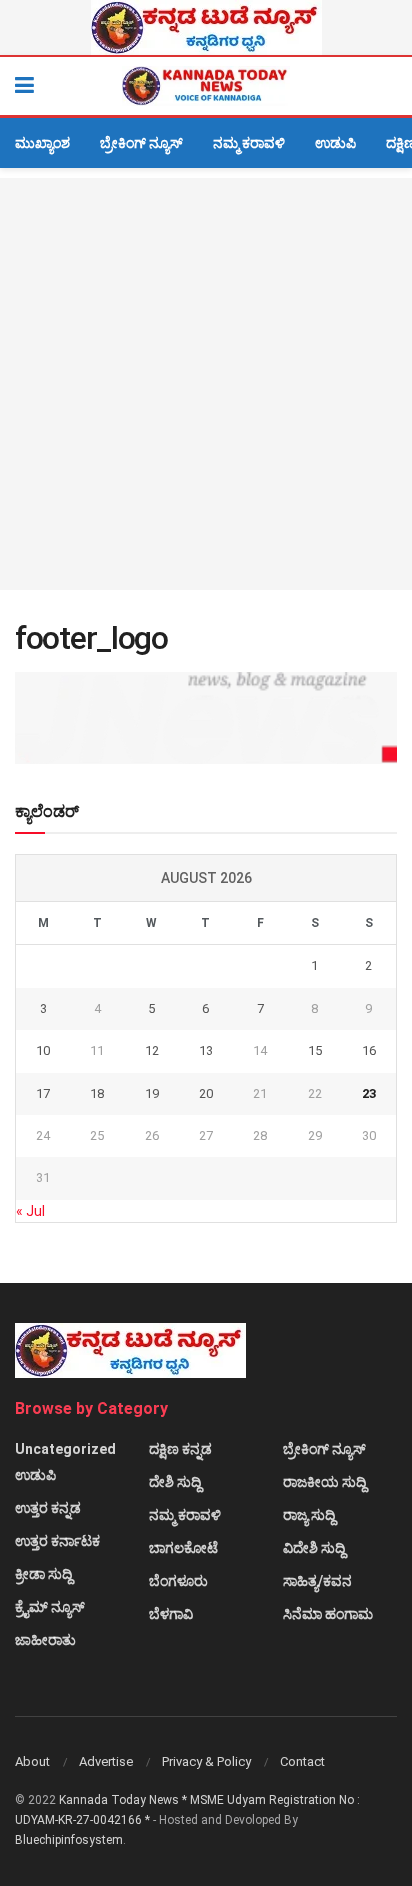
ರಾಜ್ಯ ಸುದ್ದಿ (309, 1515)
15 (315, 1050)
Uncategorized (65, 1449)
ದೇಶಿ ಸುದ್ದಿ (175, 1482)
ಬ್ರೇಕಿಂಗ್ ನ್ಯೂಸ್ (141, 143)
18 (97, 1093)
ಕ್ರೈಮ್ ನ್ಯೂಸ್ (50, 1607)
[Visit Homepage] (206, 86)
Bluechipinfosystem (69, 1840)
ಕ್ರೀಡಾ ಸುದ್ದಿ (43, 1574)
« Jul (30, 1211)
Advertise (106, 1761)
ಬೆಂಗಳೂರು (178, 1581)
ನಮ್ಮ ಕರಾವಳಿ (249, 143)
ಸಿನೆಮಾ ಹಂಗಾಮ (328, 1614)
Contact (302, 1761)
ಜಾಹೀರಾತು (45, 1640)
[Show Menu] (24, 86)
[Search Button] (387, 86)
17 (43, 1093)
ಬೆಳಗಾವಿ (171, 1614)
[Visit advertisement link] (206, 27)
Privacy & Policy (206, 1761)
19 (152, 1093)
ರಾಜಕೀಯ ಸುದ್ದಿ (324, 1482)
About (32, 1761)
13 (206, 1050)
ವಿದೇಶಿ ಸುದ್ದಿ (314, 1548)
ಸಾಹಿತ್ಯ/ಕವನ (317, 1581)
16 (369, 1050)
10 (43, 1050)
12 (152, 1050)
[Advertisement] (206, 384)
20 (206, 1093)
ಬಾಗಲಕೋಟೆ (183, 1548)
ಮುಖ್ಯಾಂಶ (42, 143)
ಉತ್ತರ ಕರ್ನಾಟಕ (57, 1541)
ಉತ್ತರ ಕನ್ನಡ (48, 1508)
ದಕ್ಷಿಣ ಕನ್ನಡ (180, 1449)
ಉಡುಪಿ (335, 143)
